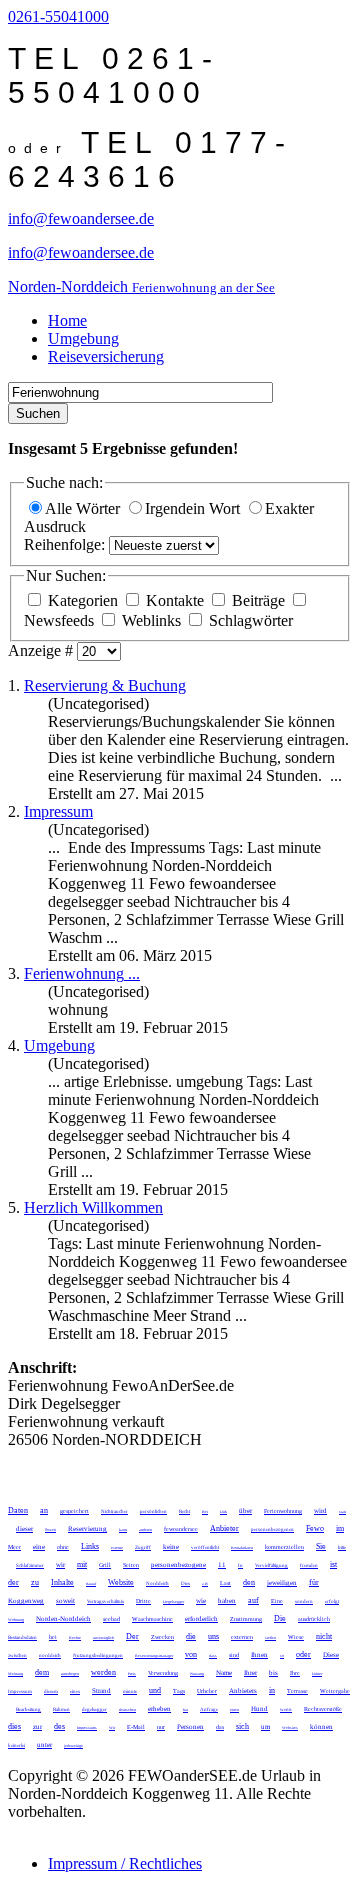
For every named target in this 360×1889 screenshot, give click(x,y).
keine (171, 1547)
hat (185, 1709)
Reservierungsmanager (154, 1655)
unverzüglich (103, 1637)
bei (53, 1637)
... (82, 973)
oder (303, 1654)
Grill (105, 1565)
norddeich (50, 1655)
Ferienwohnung (283, 1511)
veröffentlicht (205, 1547)
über (245, 1511)
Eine (277, 1601)
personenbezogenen (272, 1529)
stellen (270, 1637)
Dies (185, 1583)
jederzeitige (73, 1745)
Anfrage (209, 1709)
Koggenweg (26, 1601)
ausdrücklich (314, 1619)
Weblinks (151, 620)
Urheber (207, 1691)
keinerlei (16, 1745)
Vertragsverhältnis (105, 1601)
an (44, 1510)
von (191, 1654)
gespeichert (74, 1511)
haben (227, 1601)
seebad (111, 1619)
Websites (290, 1727)
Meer (14, 1547)
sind (234, 1655)
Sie (321, 1546)
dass (213, 1655)
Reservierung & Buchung (105, 685)
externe (117, 1547)
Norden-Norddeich (63, 1619)
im (340, 1528)
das (220, 1727)
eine (39, 1547)
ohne (63, 1547)
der (13, 1582)
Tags (179, 1691)
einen (234, 1709)
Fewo (315, 1528)
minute (130, 1691)
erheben (159, 1709)
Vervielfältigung (271, 1565)
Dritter (317, 1673)
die (191, 1636)
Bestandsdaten (22, 1637)
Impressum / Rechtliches (125, 1863)
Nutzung (197, 1673)
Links (90, 1546)
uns (213, 1636)
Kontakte (175, 600)
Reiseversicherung (106, 356)
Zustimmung (246, 1619)
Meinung (15, 1673)
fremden (309, 1565)
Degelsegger (173, 1601)
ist (333, 1564)
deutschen (127, 1709)
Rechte (75, 1637)
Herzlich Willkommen (93, 1207)
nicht (324, 1636)
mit (82, 1564)
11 (222, 1565)
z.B (205, 1583)
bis (273, 1673)
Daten (18, 1510)
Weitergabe (335, 1691)
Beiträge (258, 600)
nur (161, 1727)
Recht (184, 1511)
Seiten (131, 1565)
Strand (101, 1691)
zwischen (17, 1655)
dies (14, 1726)
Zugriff (143, 1547)
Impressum (58, 811)
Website (121, 1582)
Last (225, 1583)
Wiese (296, 1637)
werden (103, 1672)
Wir (112, 1727)
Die (280, 1618)
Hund (259, 1709)
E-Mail (136, 1727)
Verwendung (163, 1673)
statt (342, 1511)
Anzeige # (42, 650)
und (155, 1690)
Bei (205, 1511)
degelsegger (94, 1709)
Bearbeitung (28, 1709)
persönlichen (153, 1511)
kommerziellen (284, 1547)
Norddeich (157, 1583)
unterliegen (70, 1673)
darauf (91, 1583)
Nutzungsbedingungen (98, 1655)
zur (37, 1727)
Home (67, 320)
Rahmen (61, 1709)
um (265, 1727)
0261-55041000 (58, 16)
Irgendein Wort (194, 508)
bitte (342, 1547)
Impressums (87, 1727)
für (314, 1582)
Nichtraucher (114, 1511)
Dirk (223, 1511)
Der (132, 1636)
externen (242, 1637)
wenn (286, 1709)
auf (253, 1600)
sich (242, 1726)
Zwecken (162, 1637)
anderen (145, 1529)
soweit (65, 1601)
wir (60, 1565)
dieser (24, 1529)
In (240, 1565)
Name (224, 1673)
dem (42, 1672)
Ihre (295, 1673)
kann (123, 1529)
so (282, 1655)
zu (35, 1582)
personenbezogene (178, 1565)
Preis (132, 1673)
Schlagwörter (249, 620)
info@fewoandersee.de (81, 218)
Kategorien (83, 600)
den (249, 1582)
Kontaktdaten (242, 1547)
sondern (304, 1601)
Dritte (143, 1601)
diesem (51, 1691)
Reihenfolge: (66, 544)
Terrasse (297, 1691)
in (272, 1690)
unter (44, 1745)
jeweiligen (282, 1583)
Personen (190, 1727)
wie (201, 1601)
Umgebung (83, 338)
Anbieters (243, 1691)
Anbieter (224, 1528)
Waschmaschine (152, 1619)
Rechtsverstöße (323, 1709)
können (321, 1727)
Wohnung (16, 1619)
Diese (331, 1655)
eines (75, 1691)
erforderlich (201, 1619)
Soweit (50, 1529)
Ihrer (250, 1673)
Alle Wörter (84, 508)
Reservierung (87, 1529)
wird (320, 1511)
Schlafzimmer (30, 1565)
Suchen (38, 413)
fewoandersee (181, 1529)
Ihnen (259, 1655)
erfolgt (332, 1601)
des (59, 1726)
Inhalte (62, 1582)
